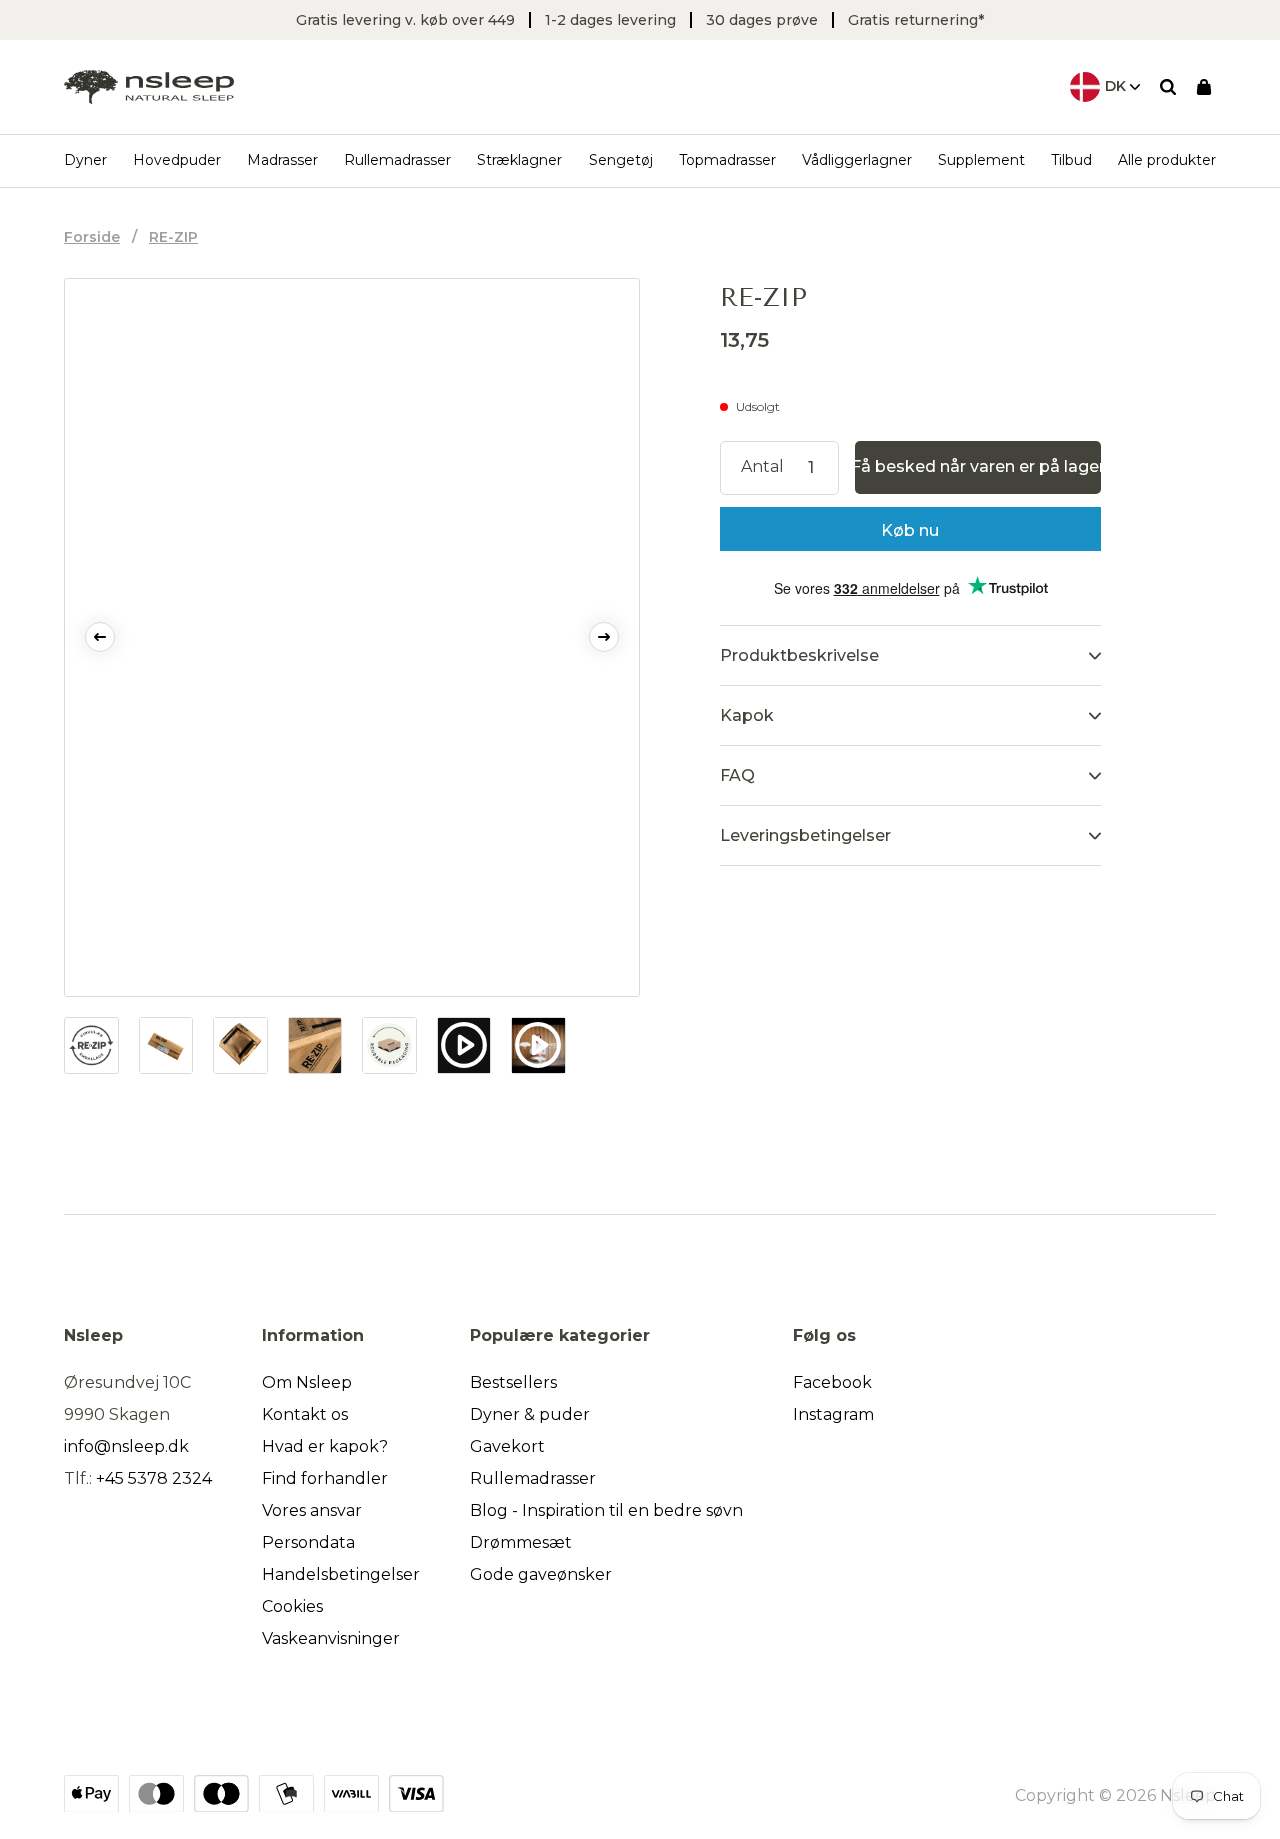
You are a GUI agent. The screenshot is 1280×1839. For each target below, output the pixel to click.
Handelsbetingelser (341, 1574)
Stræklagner (519, 160)
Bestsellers (513, 1382)
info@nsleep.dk (126, 1446)
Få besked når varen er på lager (978, 466)
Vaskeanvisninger (331, 1638)
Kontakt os (305, 1414)
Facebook (832, 1382)
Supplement (981, 160)
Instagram (833, 1414)
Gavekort (507, 1446)
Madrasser (282, 160)
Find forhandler (325, 1478)
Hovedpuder (177, 160)
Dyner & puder (530, 1414)
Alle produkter (1167, 160)
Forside (92, 237)
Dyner (85, 160)
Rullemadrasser (397, 160)
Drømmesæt (521, 1542)
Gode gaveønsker (541, 1574)
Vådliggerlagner (857, 160)
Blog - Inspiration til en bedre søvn (606, 1510)
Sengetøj (621, 160)
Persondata (308, 1542)
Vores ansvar (312, 1510)
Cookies (292, 1606)
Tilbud (1071, 160)
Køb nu (910, 530)
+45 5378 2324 (154, 1478)
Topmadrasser (727, 160)
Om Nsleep (307, 1382)
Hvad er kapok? (325, 1446)
